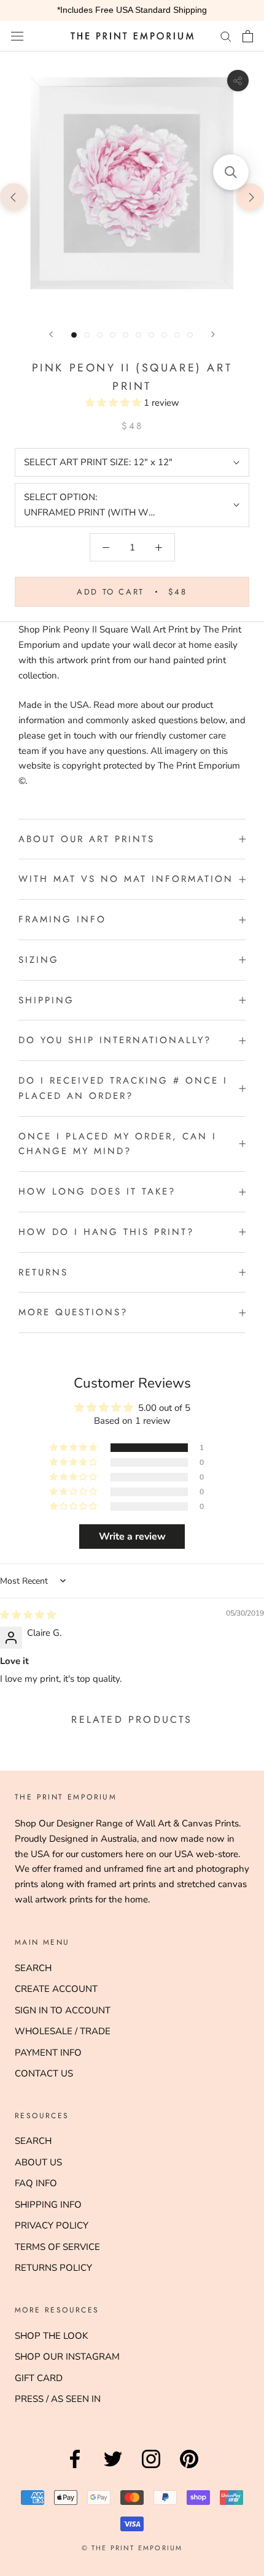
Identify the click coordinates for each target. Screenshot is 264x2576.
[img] (28, 1615)
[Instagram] (151, 2468)
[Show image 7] (151, 335)
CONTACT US (44, 2073)
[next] (250, 196)
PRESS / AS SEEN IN (58, 2399)
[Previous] (51, 334)
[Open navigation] (17, 36)
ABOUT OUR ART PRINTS (87, 839)
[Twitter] (113, 2468)
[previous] (14, 196)
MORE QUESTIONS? (73, 1312)
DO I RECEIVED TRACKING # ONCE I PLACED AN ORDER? (123, 1088)
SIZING (39, 960)
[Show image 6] (138, 335)
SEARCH (33, 1968)
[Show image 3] (100, 335)
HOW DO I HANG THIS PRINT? (106, 1232)
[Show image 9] (177, 335)
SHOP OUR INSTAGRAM (67, 2357)
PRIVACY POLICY (52, 2225)
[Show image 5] (126, 335)
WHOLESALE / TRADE (63, 2031)
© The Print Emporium (132, 2548)
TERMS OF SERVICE (57, 2247)
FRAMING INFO (62, 919)
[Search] (226, 36)
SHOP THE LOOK (51, 2336)
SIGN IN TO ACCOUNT (63, 2010)
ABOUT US (38, 2162)
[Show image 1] (74, 335)
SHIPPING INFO (48, 2205)
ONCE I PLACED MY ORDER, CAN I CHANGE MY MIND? (118, 1144)
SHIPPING (46, 1000)
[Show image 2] (87, 335)
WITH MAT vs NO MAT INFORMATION (126, 879)
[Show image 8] (164, 335)
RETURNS (43, 1272)
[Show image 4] (113, 335)
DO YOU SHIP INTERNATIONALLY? (115, 1040)
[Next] (213, 334)
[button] (115, 403)
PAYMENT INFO (48, 2053)
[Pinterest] (189, 2468)
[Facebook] (75, 2468)
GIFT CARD (39, 2378)
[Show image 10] (190, 335)
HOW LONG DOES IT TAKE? (97, 1191)
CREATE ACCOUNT (56, 1989)
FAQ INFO (36, 2183)
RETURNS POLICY (53, 2268)
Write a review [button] (132, 1537)
